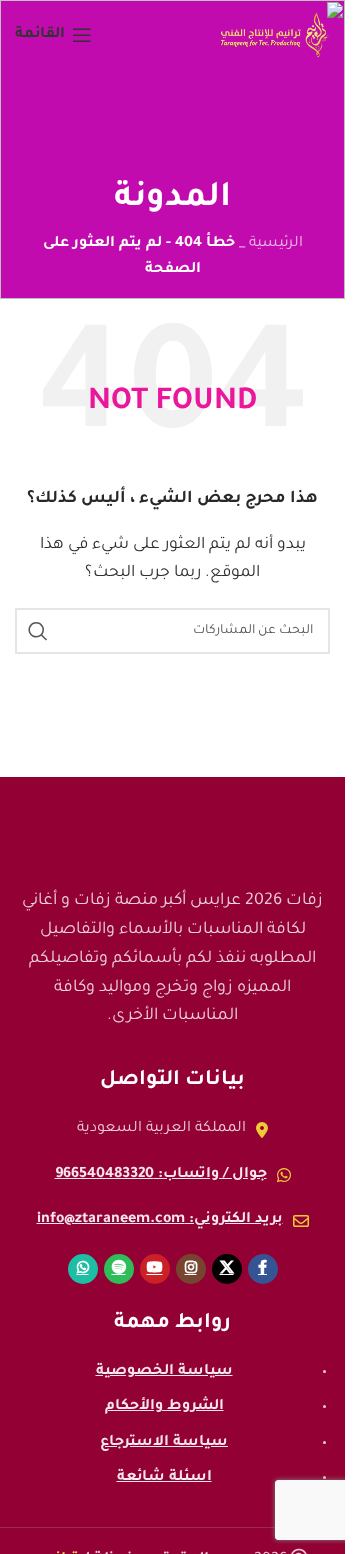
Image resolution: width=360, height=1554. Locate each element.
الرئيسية (276, 244)
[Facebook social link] (263, 1269)
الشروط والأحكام (164, 1407)
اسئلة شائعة (164, 1478)
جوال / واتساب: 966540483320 (161, 1175)
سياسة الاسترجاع (164, 1443)
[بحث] (38, 631)
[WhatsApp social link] (83, 1269)
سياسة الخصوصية (164, 1372)
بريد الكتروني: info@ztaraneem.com (160, 1220)
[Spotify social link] (119, 1269)
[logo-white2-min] (173, 827)
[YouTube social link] (155, 1269)
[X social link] (227, 1269)
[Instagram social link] (191, 1269)
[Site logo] (274, 37)
